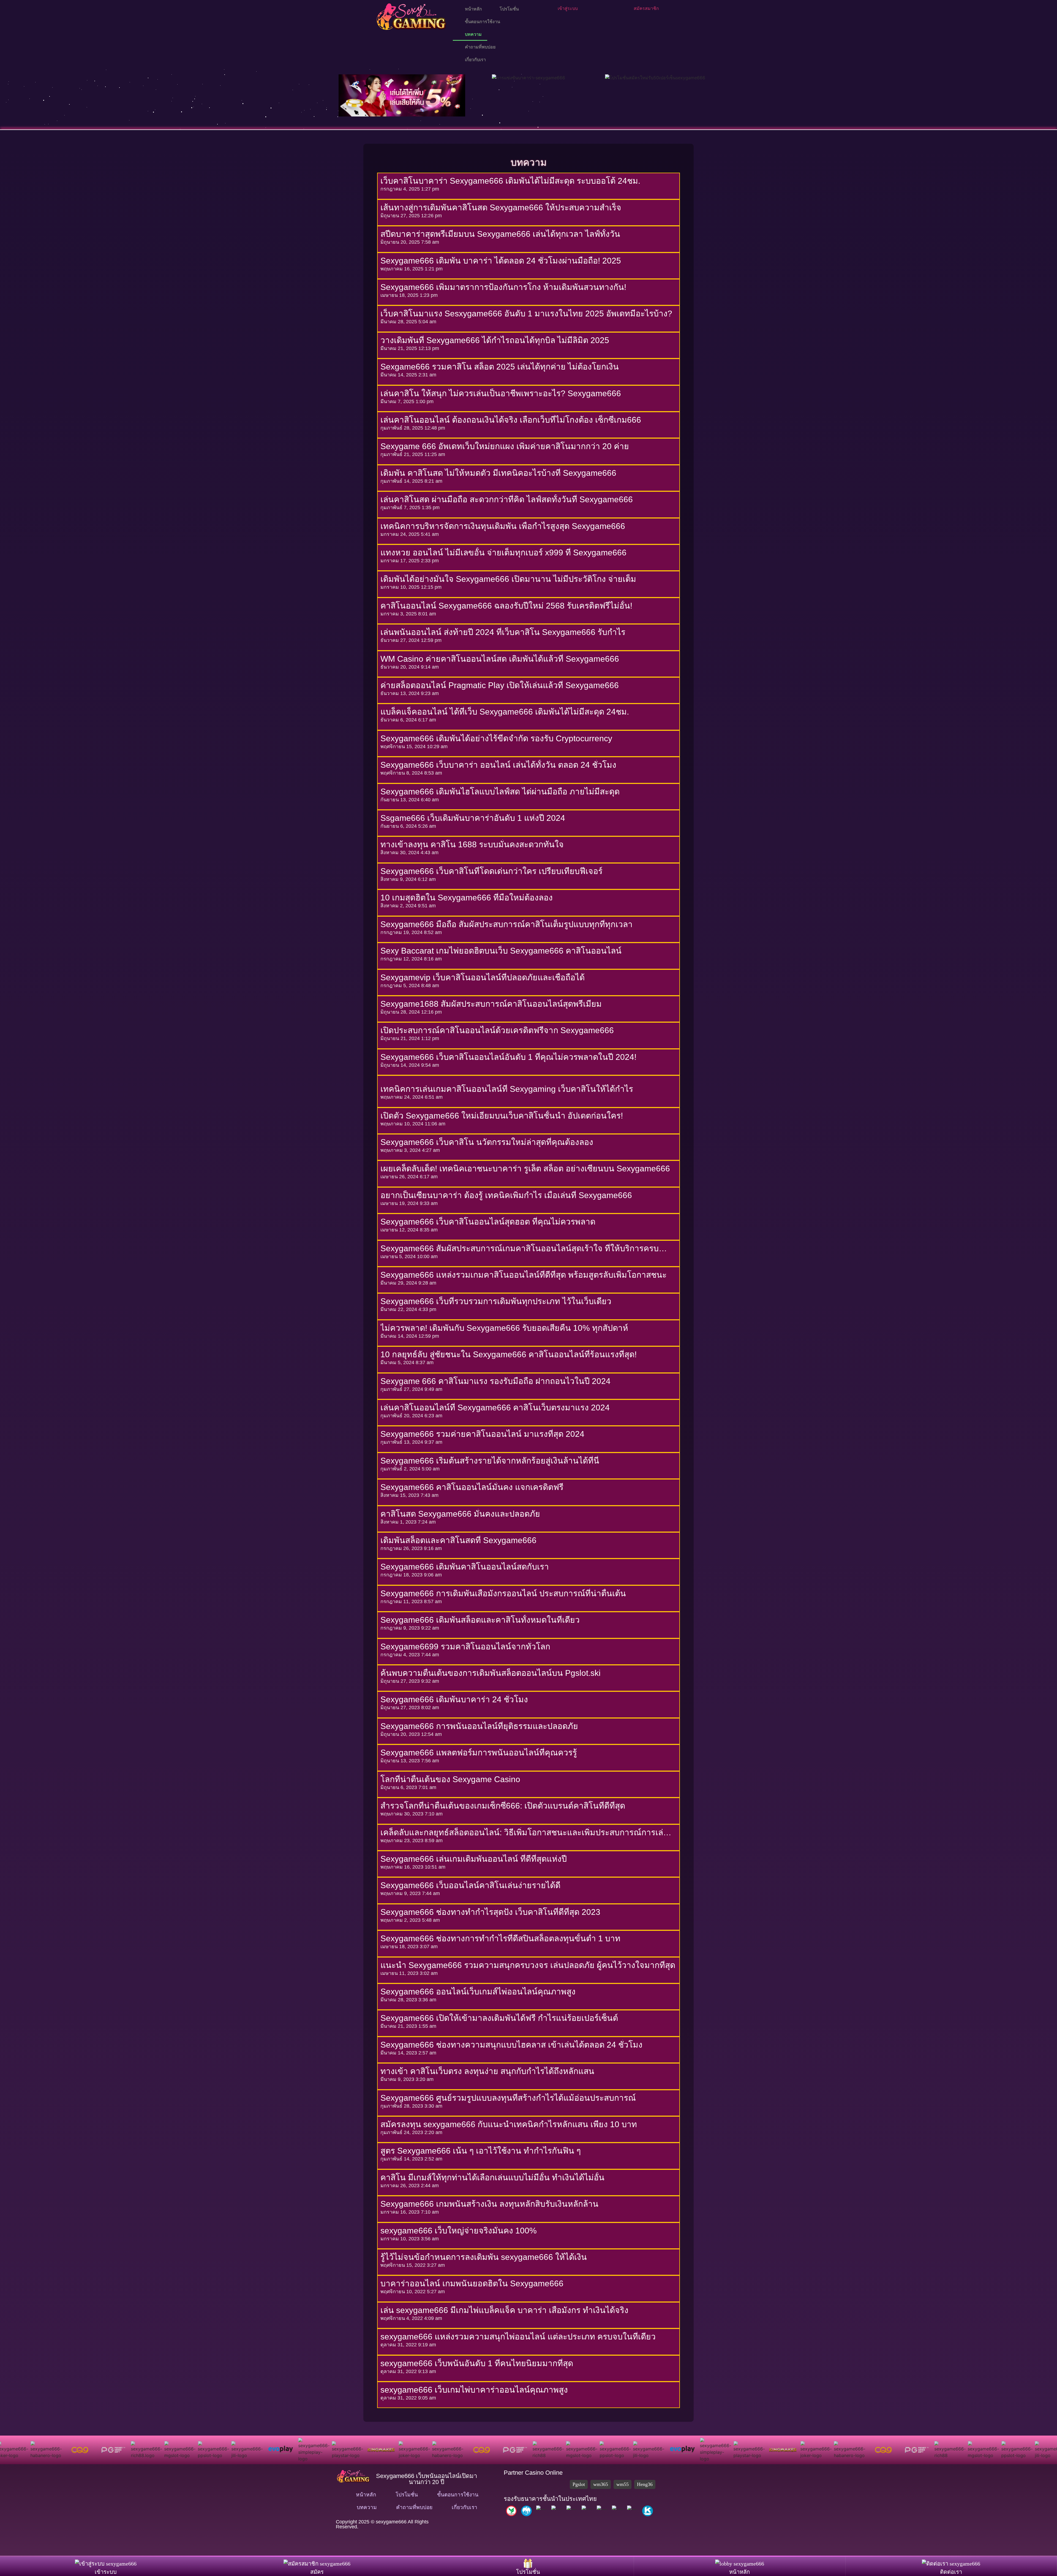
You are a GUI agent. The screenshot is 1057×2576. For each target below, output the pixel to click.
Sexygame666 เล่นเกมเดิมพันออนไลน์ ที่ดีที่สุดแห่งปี (474, 1859)
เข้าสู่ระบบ (568, 8)
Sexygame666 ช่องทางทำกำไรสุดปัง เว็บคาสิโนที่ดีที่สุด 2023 (490, 1912)
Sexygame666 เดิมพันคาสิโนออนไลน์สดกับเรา (465, 1567)
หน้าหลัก (472, 9)
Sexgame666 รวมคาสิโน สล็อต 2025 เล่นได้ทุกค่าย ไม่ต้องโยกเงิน (500, 367)
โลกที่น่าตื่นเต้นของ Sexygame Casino (450, 1779)
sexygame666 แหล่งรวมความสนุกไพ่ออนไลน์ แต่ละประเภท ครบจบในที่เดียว (518, 2337)
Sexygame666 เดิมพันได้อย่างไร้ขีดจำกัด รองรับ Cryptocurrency (496, 738)
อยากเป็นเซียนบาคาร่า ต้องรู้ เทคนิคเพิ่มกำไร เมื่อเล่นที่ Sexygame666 (506, 1195)
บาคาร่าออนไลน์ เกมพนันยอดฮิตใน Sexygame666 (472, 2283)
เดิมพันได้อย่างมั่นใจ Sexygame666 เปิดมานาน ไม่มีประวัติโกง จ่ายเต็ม (508, 579)
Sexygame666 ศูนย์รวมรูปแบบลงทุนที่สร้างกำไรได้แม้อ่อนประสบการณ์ (508, 2098)
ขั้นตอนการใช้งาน (481, 22)
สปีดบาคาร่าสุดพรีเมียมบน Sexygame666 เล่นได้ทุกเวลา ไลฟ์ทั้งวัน (500, 234)
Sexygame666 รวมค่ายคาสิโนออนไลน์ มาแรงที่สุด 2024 (482, 1434)
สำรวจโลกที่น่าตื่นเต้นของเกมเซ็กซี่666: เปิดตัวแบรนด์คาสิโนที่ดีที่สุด (503, 1806)
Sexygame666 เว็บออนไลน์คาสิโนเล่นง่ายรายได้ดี (470, 1885)
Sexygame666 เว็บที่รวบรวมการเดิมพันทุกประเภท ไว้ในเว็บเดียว (496, 1301)
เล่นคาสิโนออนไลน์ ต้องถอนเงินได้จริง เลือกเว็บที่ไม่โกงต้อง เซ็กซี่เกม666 (511, 420)
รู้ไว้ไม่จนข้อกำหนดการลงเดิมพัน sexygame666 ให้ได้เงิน (484, 2257)
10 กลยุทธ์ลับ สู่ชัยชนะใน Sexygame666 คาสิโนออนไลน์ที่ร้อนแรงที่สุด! (509, 1354)
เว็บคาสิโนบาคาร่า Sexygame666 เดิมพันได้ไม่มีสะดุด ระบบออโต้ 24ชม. (510, 181)
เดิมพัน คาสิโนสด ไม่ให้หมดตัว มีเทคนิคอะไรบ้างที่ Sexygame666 (498, 473)
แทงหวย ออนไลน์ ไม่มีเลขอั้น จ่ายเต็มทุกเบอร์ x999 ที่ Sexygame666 (503, 553)
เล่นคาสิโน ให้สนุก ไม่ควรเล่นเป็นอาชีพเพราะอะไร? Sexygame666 (501, 393)
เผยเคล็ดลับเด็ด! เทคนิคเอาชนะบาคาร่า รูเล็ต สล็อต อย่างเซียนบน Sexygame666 (525, 1168)
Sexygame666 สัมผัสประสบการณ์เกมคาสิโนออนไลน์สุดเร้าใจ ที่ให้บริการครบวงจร (520, 1249)
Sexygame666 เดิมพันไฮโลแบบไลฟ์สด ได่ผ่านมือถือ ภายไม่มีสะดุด (500, 792)
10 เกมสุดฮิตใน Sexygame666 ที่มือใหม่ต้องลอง (467, 898)
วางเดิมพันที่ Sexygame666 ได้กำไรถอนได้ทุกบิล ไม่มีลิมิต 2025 (495, 340)
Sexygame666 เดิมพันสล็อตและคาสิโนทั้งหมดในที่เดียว (480, 1620)
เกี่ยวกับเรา (474, 60)
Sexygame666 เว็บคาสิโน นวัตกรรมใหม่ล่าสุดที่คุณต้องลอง (487, 1142)
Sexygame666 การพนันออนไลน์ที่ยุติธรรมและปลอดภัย (479, 1726)
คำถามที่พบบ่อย (479, 47)
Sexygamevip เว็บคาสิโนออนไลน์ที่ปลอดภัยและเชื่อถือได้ (483, 977)
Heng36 (645, 2484)
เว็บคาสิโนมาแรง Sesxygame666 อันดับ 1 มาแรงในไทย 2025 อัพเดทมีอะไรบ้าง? (526, 313)
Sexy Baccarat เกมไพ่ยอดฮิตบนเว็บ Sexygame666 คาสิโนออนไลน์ (501, 951)
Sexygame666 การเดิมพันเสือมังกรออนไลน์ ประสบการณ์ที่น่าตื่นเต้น (503, 1593)
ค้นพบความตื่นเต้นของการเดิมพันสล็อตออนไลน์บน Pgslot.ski (491, 1673)
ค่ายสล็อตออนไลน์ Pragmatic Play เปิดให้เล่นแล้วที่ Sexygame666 (500, 685)
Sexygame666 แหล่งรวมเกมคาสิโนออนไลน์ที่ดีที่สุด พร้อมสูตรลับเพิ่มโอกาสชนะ (524, 1275)
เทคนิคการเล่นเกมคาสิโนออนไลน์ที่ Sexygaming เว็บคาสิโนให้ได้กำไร (507, 1089)
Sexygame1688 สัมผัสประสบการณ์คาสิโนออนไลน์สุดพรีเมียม (491, 1004)
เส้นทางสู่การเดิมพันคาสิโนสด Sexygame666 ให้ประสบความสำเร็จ (501, 207)
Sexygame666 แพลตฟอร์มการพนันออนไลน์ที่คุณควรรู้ (479, 1753)
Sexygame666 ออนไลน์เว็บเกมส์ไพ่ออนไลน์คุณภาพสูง (478, 1992)
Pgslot (579, 2484)
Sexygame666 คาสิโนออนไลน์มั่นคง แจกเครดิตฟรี (472, 1487)
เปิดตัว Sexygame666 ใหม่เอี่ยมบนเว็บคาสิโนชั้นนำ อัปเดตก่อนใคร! (502, 1116)
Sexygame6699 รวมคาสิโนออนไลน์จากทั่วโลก (465, 1647)
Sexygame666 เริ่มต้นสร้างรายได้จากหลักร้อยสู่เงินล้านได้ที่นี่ (490, 1461)
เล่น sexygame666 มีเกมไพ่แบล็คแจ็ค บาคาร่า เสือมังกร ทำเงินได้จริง (504, 2310)
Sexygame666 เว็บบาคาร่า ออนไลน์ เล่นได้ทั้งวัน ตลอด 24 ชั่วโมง (498, 765)
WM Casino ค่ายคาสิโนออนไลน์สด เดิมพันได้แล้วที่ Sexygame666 (500, 659)
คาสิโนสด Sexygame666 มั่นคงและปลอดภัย (460, 1514)
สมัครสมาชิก (646, 8)
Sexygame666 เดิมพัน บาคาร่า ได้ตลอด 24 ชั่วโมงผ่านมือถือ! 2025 (501, 261)
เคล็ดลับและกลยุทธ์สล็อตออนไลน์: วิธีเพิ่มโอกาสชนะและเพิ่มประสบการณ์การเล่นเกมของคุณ (525, 1833)
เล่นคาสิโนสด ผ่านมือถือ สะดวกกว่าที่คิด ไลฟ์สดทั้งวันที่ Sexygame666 (507, 499)
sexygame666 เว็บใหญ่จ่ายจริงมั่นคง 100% (459, 2231)
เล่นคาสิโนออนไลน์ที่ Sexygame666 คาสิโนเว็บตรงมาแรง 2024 (495, 1408)
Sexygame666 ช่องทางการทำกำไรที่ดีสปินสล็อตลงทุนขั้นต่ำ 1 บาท (500, 1938)
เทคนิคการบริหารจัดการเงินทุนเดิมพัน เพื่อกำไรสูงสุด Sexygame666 (503, 526)
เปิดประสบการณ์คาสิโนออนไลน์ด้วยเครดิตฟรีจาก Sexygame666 (497, 1030)
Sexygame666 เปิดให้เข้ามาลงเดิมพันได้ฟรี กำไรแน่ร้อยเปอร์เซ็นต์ (499, 2018)
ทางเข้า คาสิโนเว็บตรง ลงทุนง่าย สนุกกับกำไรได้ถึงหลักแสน (487, 2071)
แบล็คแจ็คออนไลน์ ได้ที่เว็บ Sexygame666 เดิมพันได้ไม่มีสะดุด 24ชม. (505, 712)
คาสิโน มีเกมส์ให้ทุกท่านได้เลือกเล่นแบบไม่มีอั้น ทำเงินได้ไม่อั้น (492, 2177)
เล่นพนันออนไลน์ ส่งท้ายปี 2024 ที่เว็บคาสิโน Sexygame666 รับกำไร (503, 632)
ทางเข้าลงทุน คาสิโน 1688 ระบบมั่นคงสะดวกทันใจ (472, 844)
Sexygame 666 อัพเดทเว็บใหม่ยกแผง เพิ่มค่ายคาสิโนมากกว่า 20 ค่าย (505, 446)
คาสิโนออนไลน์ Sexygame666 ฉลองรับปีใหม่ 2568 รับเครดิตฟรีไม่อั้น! (506, 606)
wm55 (623, 2484)
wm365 (601, 2484)
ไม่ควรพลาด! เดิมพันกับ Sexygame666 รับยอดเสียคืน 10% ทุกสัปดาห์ (504, 1328)
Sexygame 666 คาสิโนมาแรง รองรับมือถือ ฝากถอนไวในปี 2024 (495, 1381)
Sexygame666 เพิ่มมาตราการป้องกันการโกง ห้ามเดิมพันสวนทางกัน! (503, 287)
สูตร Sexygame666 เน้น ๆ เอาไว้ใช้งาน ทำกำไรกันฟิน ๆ (481, 2151)
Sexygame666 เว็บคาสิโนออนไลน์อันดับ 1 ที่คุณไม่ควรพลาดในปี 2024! (508, 1057)
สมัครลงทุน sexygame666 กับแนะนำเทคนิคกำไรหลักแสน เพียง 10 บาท (509, 2124)
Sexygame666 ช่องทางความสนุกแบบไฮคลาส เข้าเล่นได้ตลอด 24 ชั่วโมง (511, 2045)
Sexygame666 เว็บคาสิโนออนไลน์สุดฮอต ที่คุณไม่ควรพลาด (488, 1222)
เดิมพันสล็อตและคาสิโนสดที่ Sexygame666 (458, 1540)
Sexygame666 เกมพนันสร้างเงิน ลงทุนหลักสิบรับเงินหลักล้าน (489, 2204)
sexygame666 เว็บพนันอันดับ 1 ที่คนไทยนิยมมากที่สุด (478, 2363)
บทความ (472, 34)
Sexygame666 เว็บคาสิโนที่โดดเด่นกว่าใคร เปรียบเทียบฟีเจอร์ (491, 871)
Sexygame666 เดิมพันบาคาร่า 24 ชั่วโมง (454, 1699)
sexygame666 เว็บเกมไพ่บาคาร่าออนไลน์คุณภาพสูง (474, 2390)
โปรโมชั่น (508, 9)
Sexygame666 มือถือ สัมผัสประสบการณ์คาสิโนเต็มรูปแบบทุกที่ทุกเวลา (506, 924)
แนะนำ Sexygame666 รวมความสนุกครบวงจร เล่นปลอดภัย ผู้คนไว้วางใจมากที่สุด (528, 1965)
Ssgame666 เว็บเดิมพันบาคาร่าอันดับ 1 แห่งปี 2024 (473, 818)
